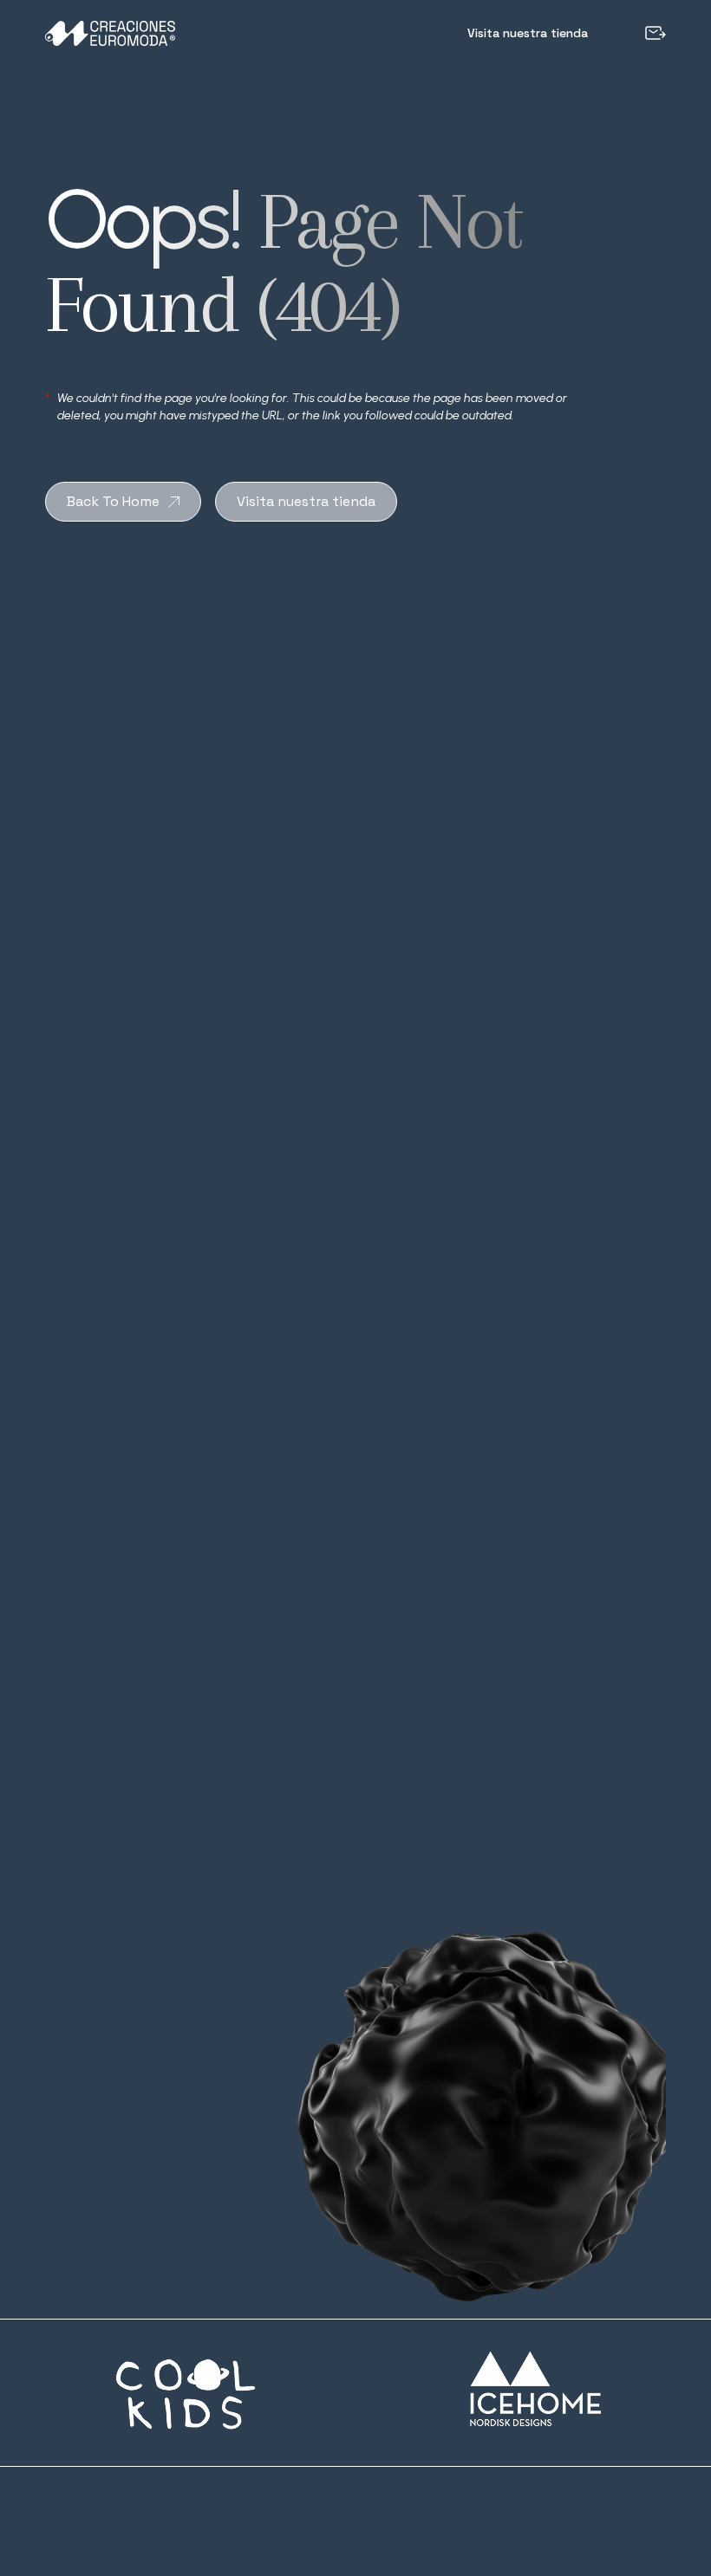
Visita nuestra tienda (528, 33)
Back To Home (113, 501)
